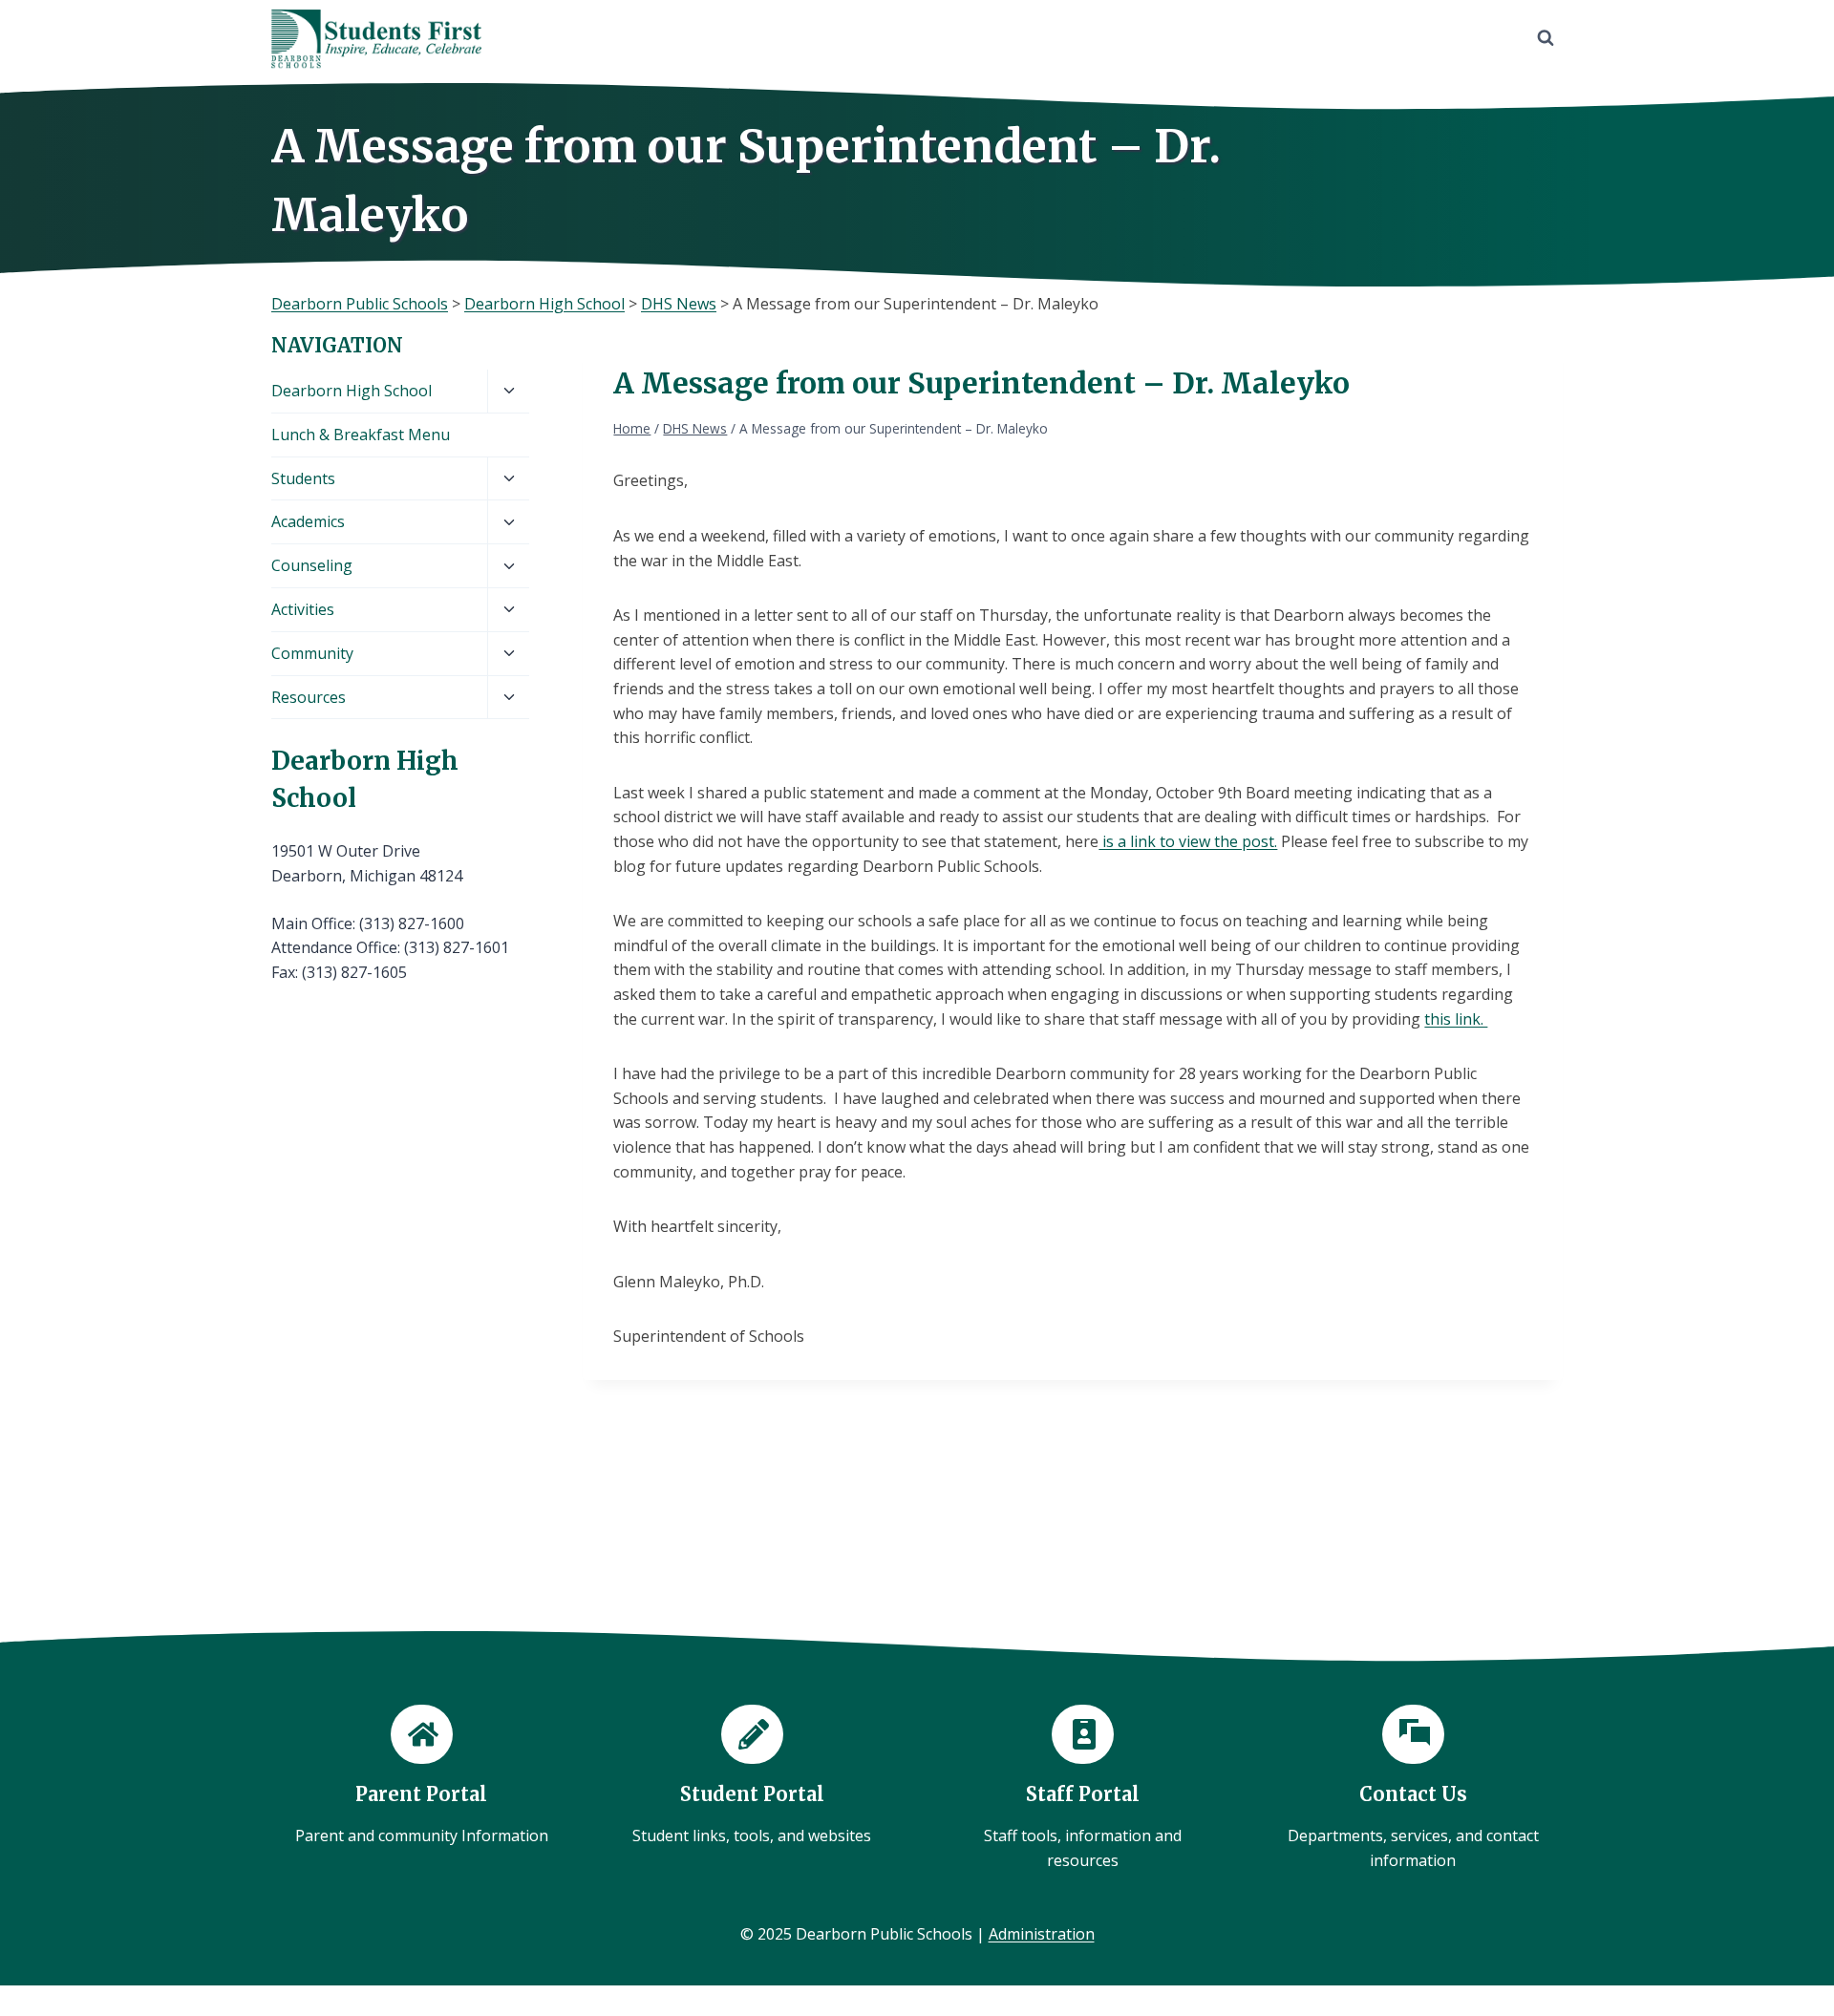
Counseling (312, 565)
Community (312, 653)
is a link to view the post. (1188, 841)
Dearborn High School (352, 391)
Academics (308, 521)
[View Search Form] (1546, 38)
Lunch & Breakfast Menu (361, 435)
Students (303, 478)
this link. (1456, 1019)
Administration (1042, 1934)
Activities (303, 609)
